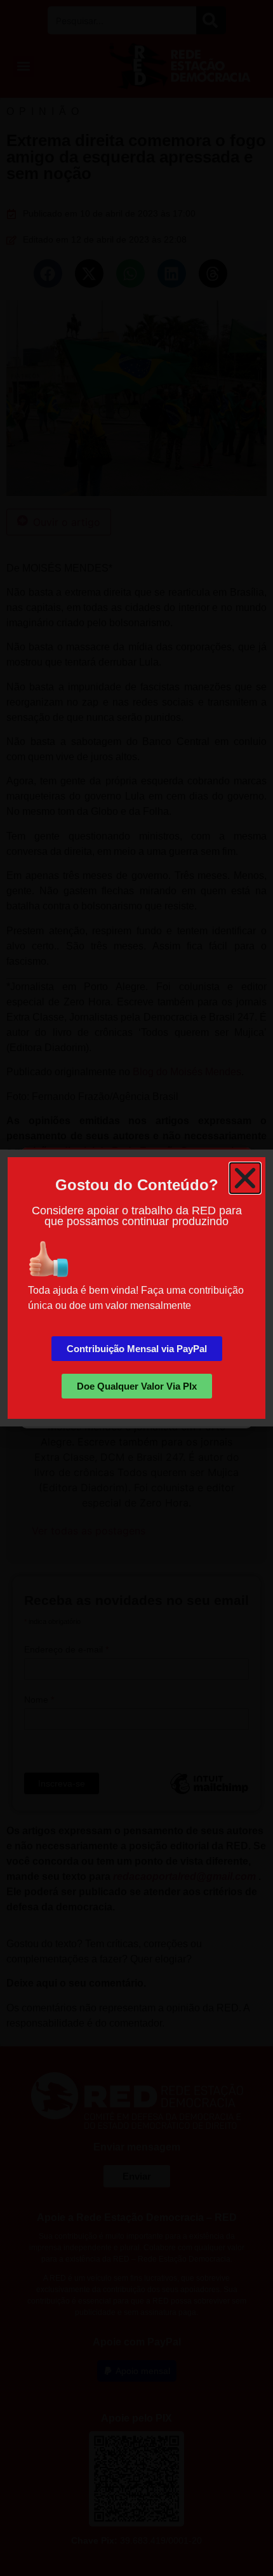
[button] (245, 1178)
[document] (136, 1288)
